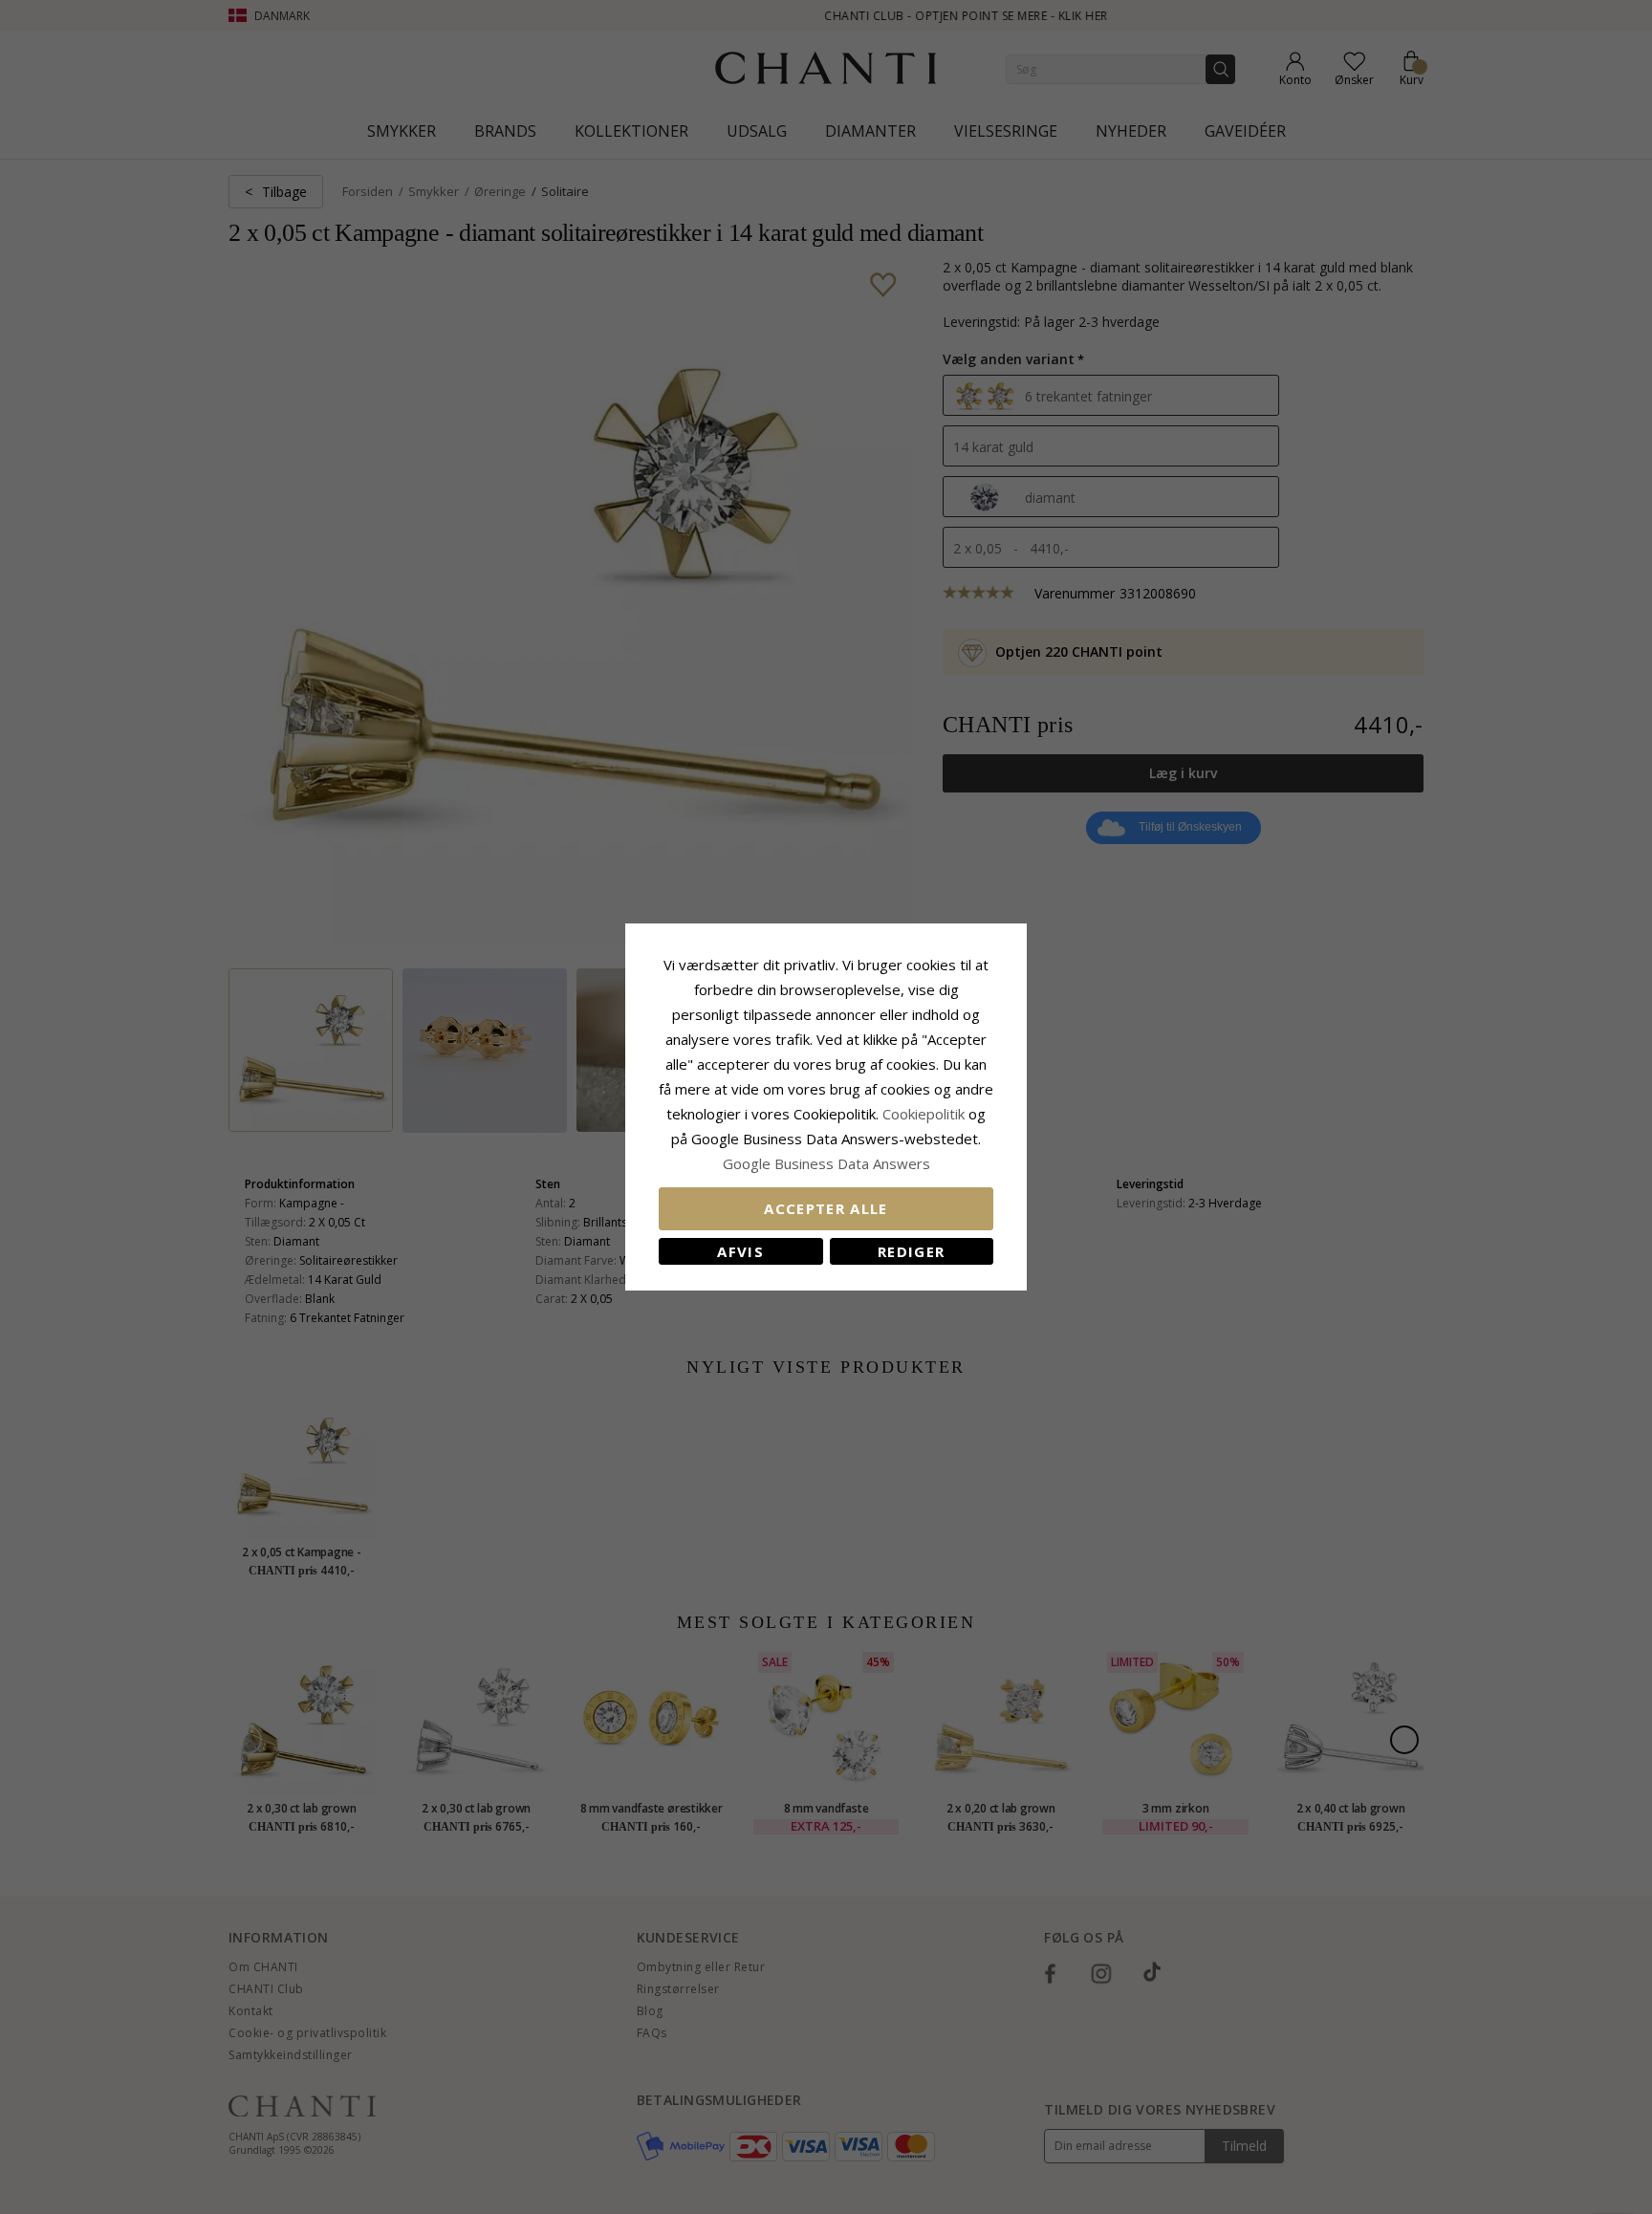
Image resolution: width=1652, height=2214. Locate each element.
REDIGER (911, 1251)
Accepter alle (826, 1208)
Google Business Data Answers (826, 1163)
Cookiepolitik (924, 1114)
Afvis (740, 1251)
